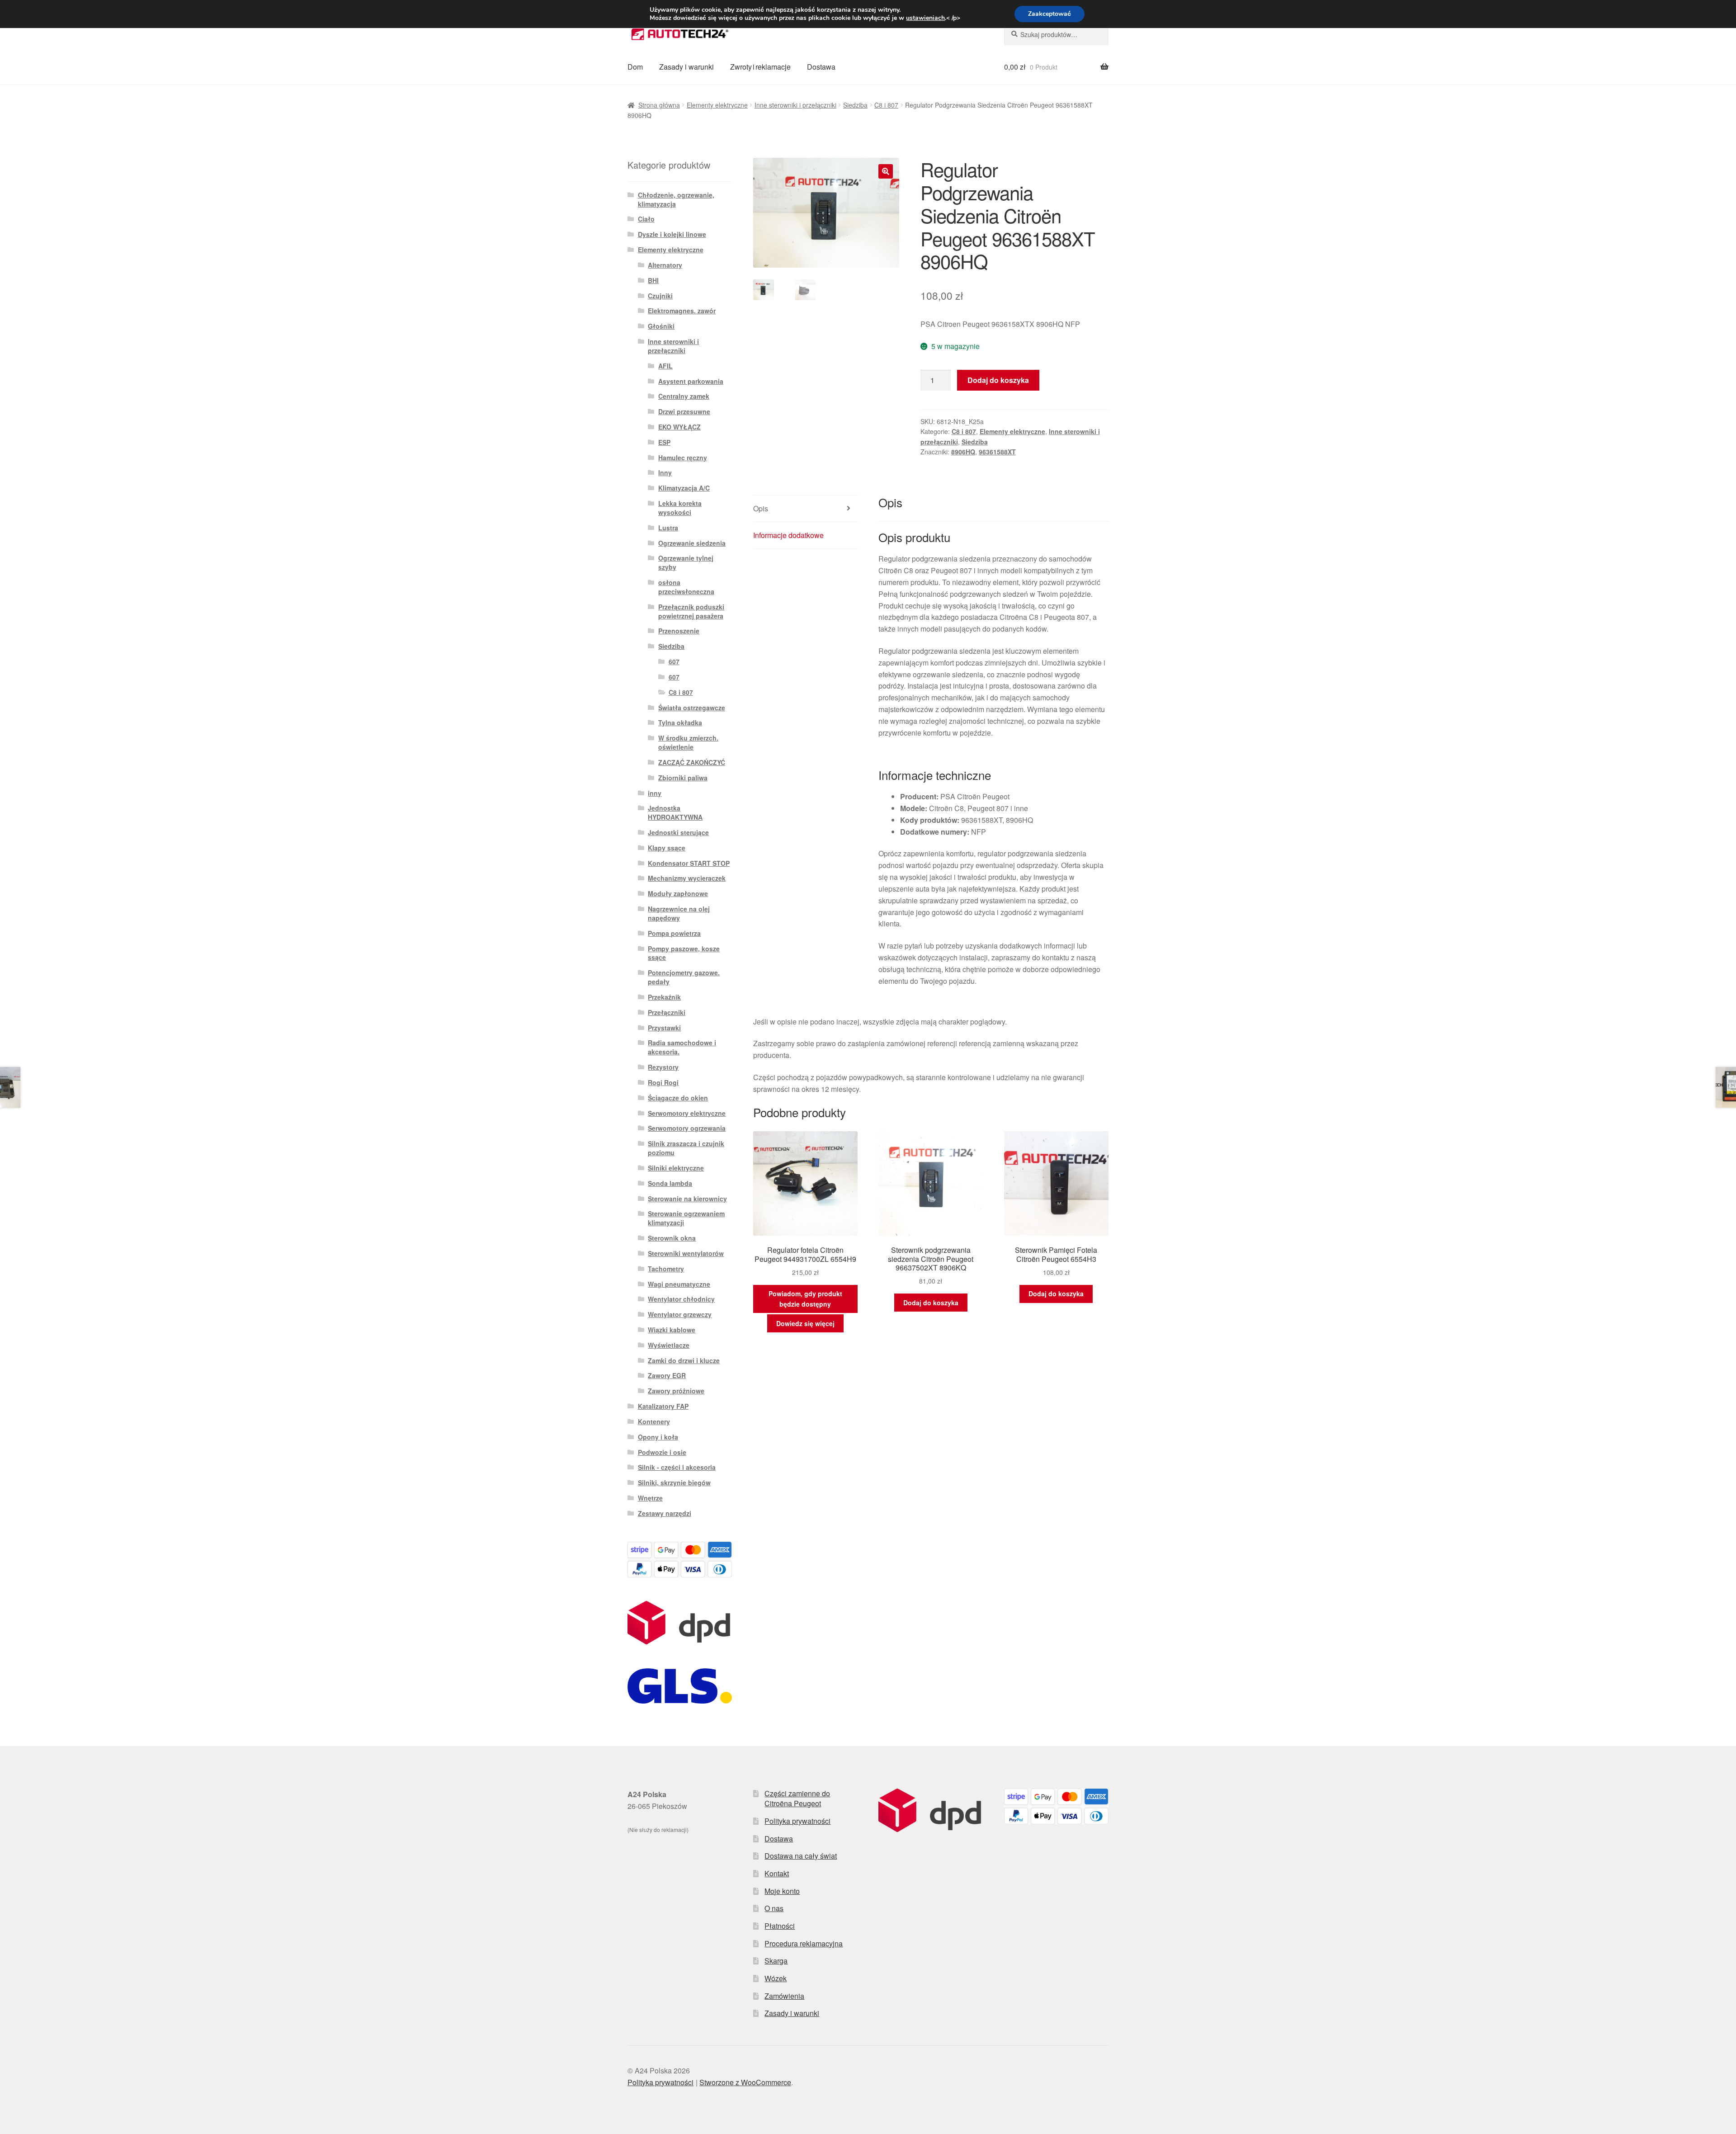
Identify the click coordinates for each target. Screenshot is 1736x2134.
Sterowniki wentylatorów (686, 1253)
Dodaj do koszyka (998, 380)
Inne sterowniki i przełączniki (795, 105)
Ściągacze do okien (678, 1098)
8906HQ (963, 452)
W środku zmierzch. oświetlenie (688, 742)
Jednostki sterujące (678, 832)
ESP (664, 442)
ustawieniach (925, 18)
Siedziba (855, 105)
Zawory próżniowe (676, 1391)
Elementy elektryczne (717, 105)
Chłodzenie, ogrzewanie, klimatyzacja (676, 199)
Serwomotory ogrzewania (687, 1128)
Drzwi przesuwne (684, 411)
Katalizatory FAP (663, 1406)
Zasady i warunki (686, 67)
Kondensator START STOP (689, 863)
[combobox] (1056, 34)
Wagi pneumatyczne (679, 1284)
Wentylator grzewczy (680, 1314)
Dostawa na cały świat (801, 1856)
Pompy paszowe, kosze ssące (684, 953)
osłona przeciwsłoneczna (686, 587)
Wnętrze (650, 1498)
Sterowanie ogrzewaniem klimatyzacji (686, 1218)
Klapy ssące (667, 848)
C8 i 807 (886, 105)
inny (655, 793)
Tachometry (666, 1269)
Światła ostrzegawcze (692, 708)
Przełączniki (667, 1012)
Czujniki (660, 296)
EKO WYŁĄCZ (679, 427)
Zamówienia (784, 1996)
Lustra (668, 528)
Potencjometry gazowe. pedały (684, 977)
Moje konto (782, 1891)
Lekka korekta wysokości (680, 508)
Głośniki (661, 326)
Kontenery (654, 1421)
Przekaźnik (664, 997)
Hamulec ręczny (683, 458)
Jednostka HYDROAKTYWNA (675, 812)
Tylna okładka (680, 722)
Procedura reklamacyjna (804, 1943)
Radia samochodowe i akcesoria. (682, 1047)
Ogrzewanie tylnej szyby (686, 562)
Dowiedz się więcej (805, 1323)
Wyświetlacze (669, 1345)
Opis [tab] (761, 508)
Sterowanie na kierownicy (687, 1199)
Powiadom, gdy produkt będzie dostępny (805, 1299)
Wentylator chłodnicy (681, 1299)
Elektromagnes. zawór (682, 311)
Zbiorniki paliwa (683, 778)
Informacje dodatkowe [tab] (788, 535)
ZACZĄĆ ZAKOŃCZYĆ (692, 762)
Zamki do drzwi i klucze (684, 1360)
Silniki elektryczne (676, 1168)
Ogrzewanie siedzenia (692, 543)
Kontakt (777, 1873)
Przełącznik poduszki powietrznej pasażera (691, 611)
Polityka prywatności (797, 1821)
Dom (635, 67)
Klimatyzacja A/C (684, 488)
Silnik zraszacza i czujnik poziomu (686, 1148)
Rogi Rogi (663, 1082)
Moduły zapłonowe (678, 893)
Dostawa (821, 67)
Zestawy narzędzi (665, 1513)
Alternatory (665, 265)
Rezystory (663, 1067)
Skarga (776, 1961)
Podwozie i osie (662, 1452)
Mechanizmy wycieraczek (687, 878)
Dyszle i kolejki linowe (672, 234)
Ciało (646, 219)
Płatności (780, 1926)
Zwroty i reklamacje (760, 67)
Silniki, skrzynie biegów (674, 1482)
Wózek (776, 1978)
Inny (665, 472)
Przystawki (664, 1028)
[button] (886, 171)
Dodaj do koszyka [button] (931, 1303)
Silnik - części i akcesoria (677, 1467)
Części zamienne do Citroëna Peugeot (797, 1799)
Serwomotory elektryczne (687, 1113)
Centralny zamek (684, 396)
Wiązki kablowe (672, 1330)
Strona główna (659, 105)
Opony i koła (658, 1437)
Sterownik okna (672, 1238)
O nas (774, 1908)
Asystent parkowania (691, 381)
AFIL (665, 366)
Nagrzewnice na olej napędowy (679, 913)
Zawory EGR (667, 1375)
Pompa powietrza (674, 933)
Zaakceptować (1050, 14)
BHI (653, 280)
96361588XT (997, 452)
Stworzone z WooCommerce (745, 2082)
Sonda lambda (670, 1183)
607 (674, 661)
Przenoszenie (679, 631)
